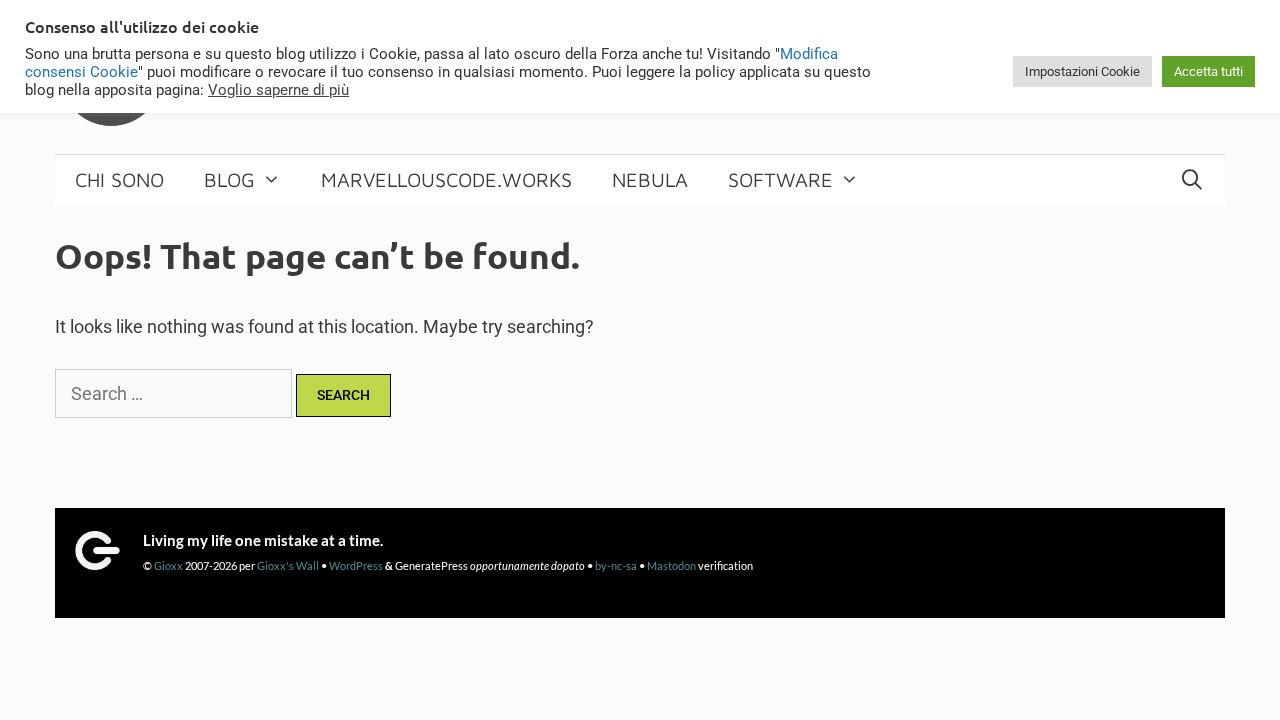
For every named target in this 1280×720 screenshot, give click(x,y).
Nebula (650, 179)
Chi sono (119, 179)
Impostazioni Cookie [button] (1082, 71)
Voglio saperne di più (278, 90)
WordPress (356, 565)
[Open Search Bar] (1192, 180)
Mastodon (671, 565)
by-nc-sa (616, 565)
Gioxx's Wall (288, 565)
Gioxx (168, 565)
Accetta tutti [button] (1208, 71)
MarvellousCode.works (446, 179)
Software (780, 179)
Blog (229, 179)
